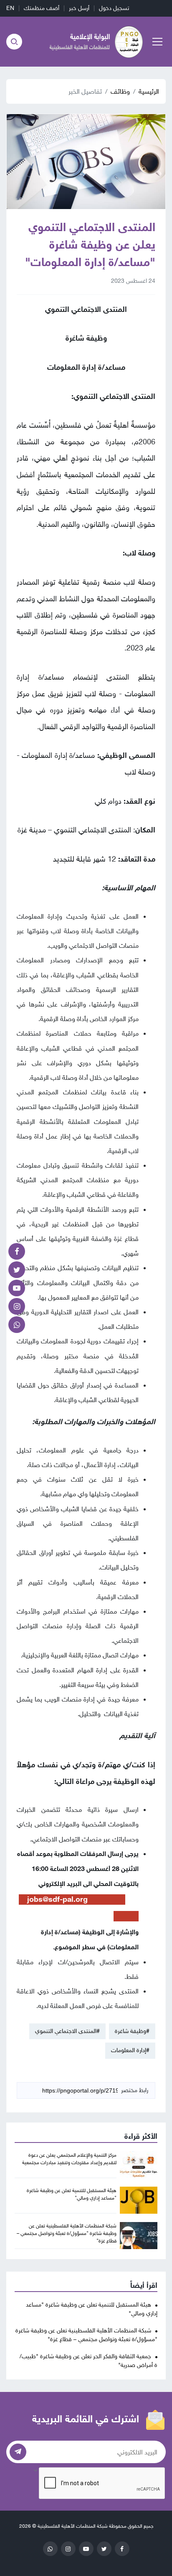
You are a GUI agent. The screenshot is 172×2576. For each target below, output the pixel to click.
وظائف (120, 91)
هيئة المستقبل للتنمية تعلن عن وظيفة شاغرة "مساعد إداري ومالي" (92, 2309)
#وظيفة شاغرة (132, 2031)
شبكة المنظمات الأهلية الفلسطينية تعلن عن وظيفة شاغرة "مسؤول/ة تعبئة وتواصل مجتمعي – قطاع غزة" (67, 2233)
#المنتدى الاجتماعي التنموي (67, 2031)
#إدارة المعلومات (130, 2050)
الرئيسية (149, 91)
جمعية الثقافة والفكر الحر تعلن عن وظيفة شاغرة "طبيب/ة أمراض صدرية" (89, 2361)
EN (10, 8)
